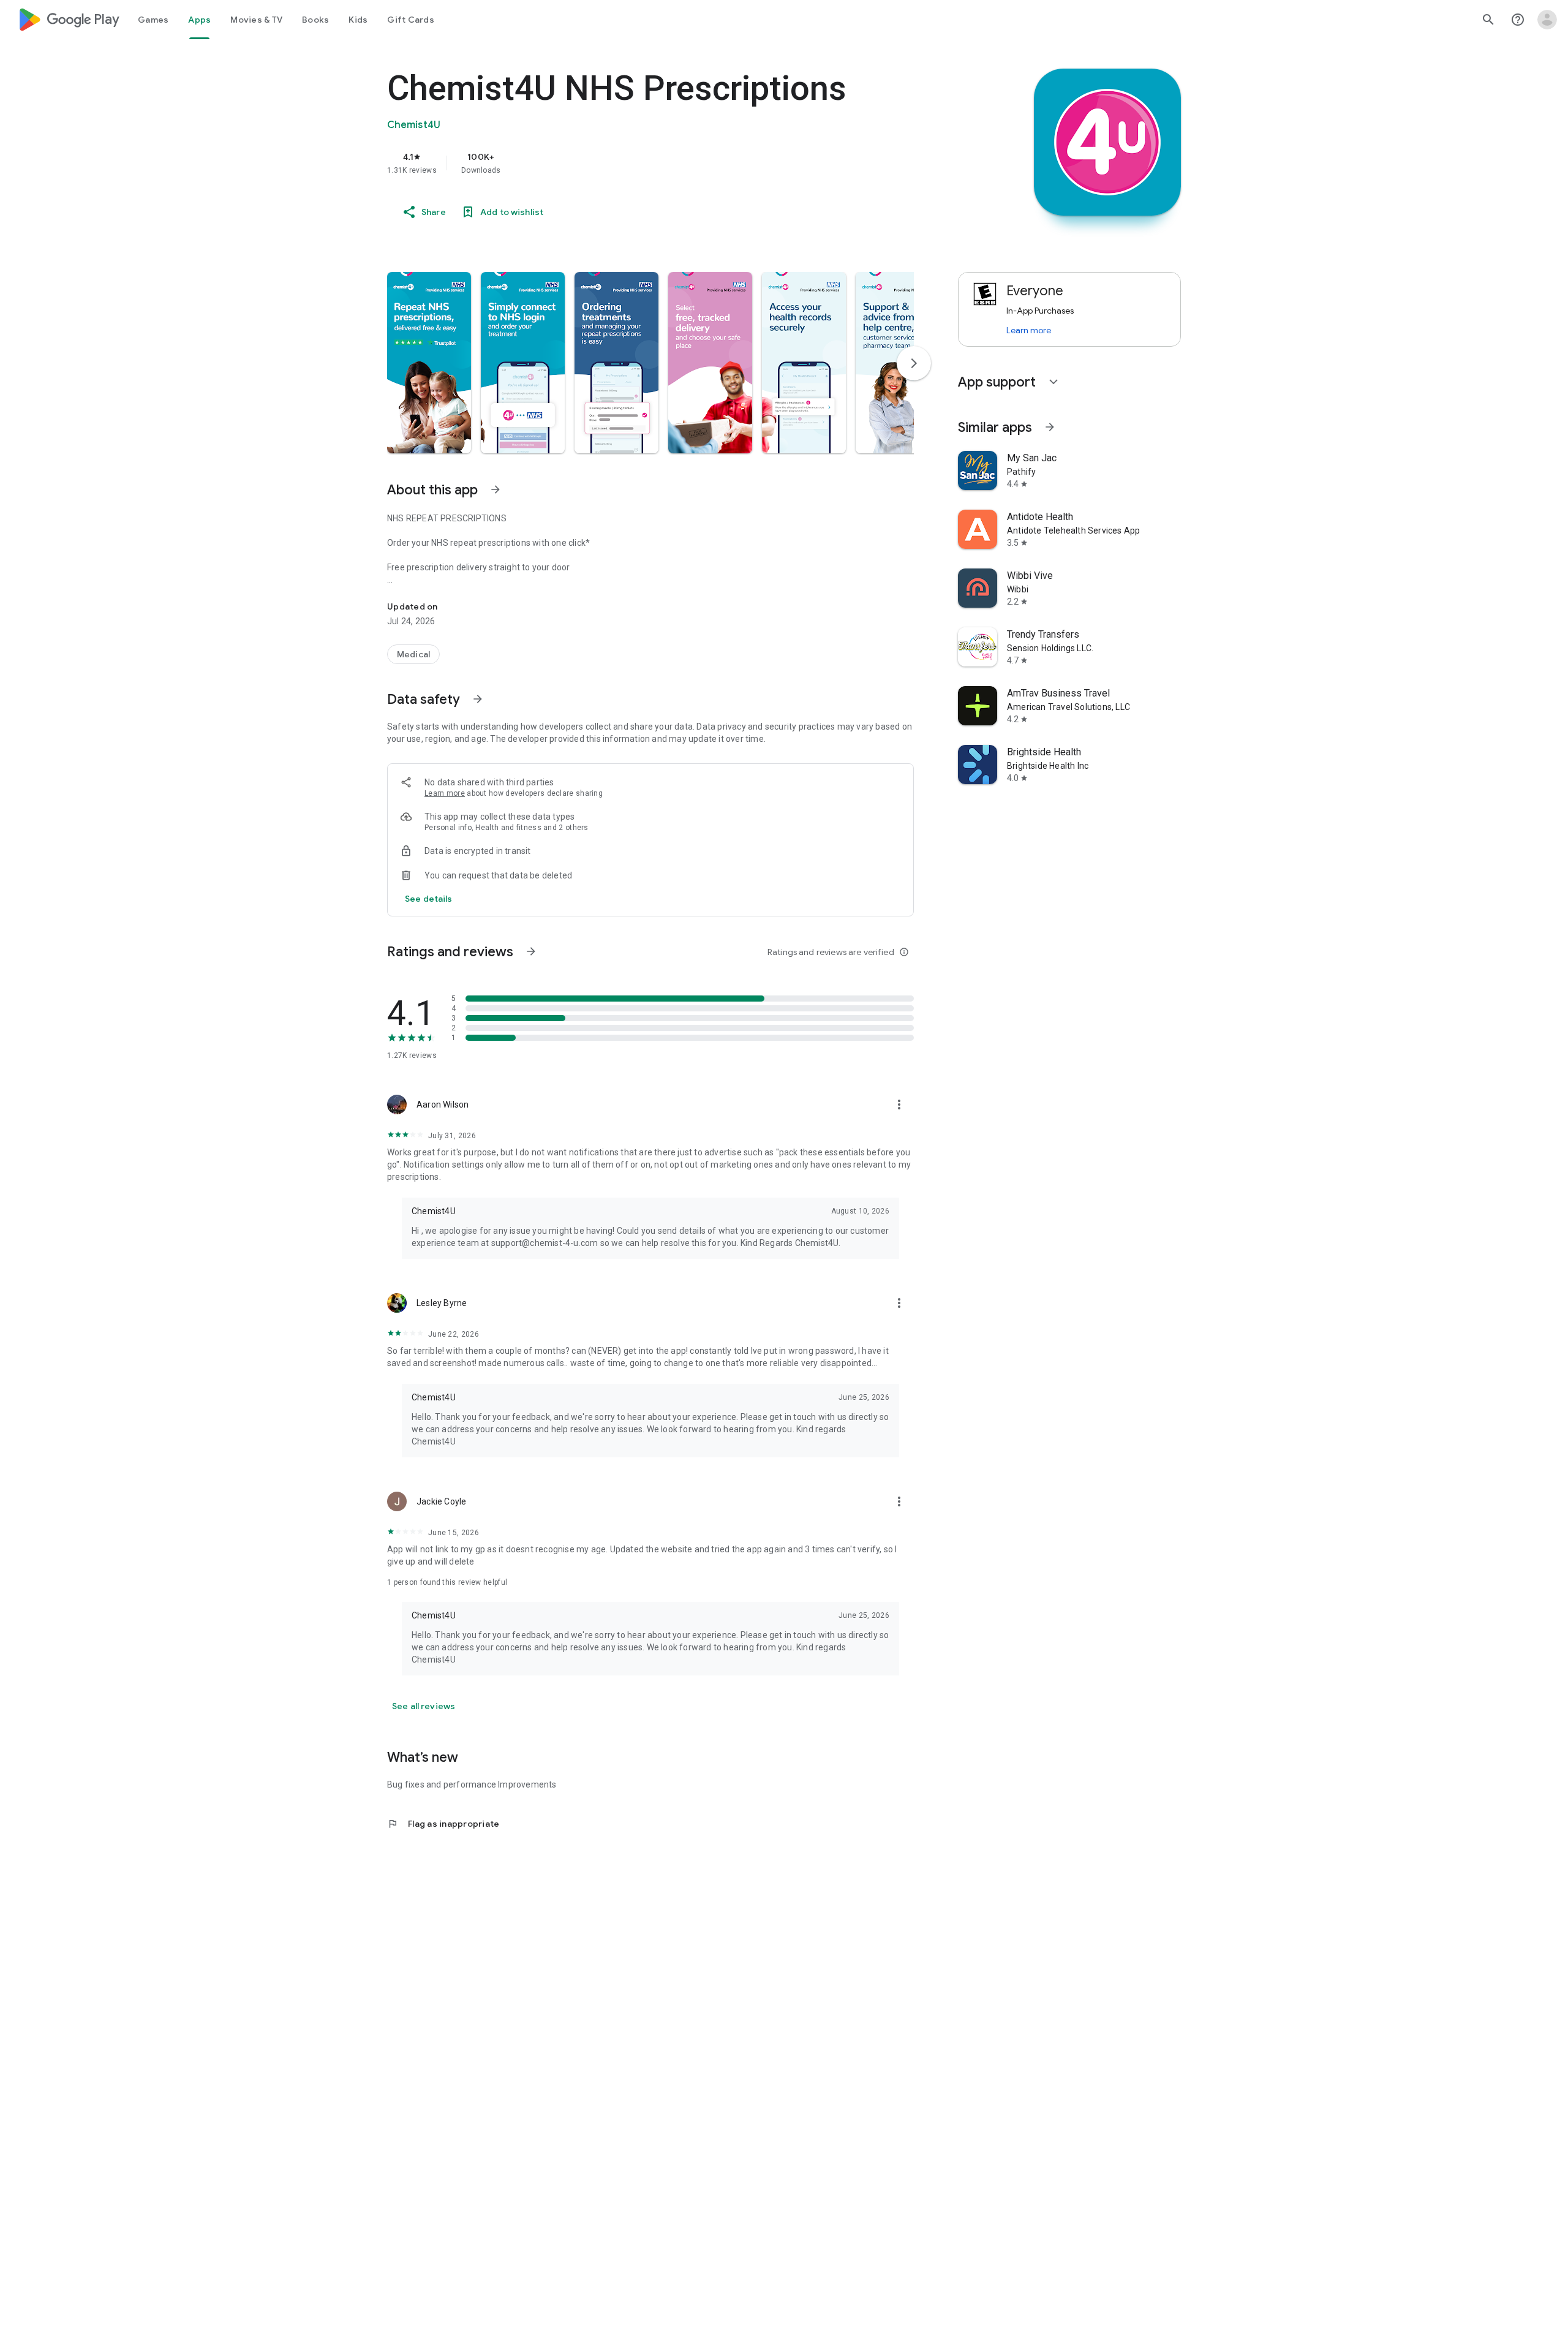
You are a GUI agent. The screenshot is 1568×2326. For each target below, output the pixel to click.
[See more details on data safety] (429, 899)
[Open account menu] (1547, 20)
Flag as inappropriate (443, 1824)
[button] (429, 363)
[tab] (153, 20)
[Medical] (413, 654)
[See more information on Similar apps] (1050, 427)
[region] (632, 163)
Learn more (445, 793)
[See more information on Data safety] (478, 699)
